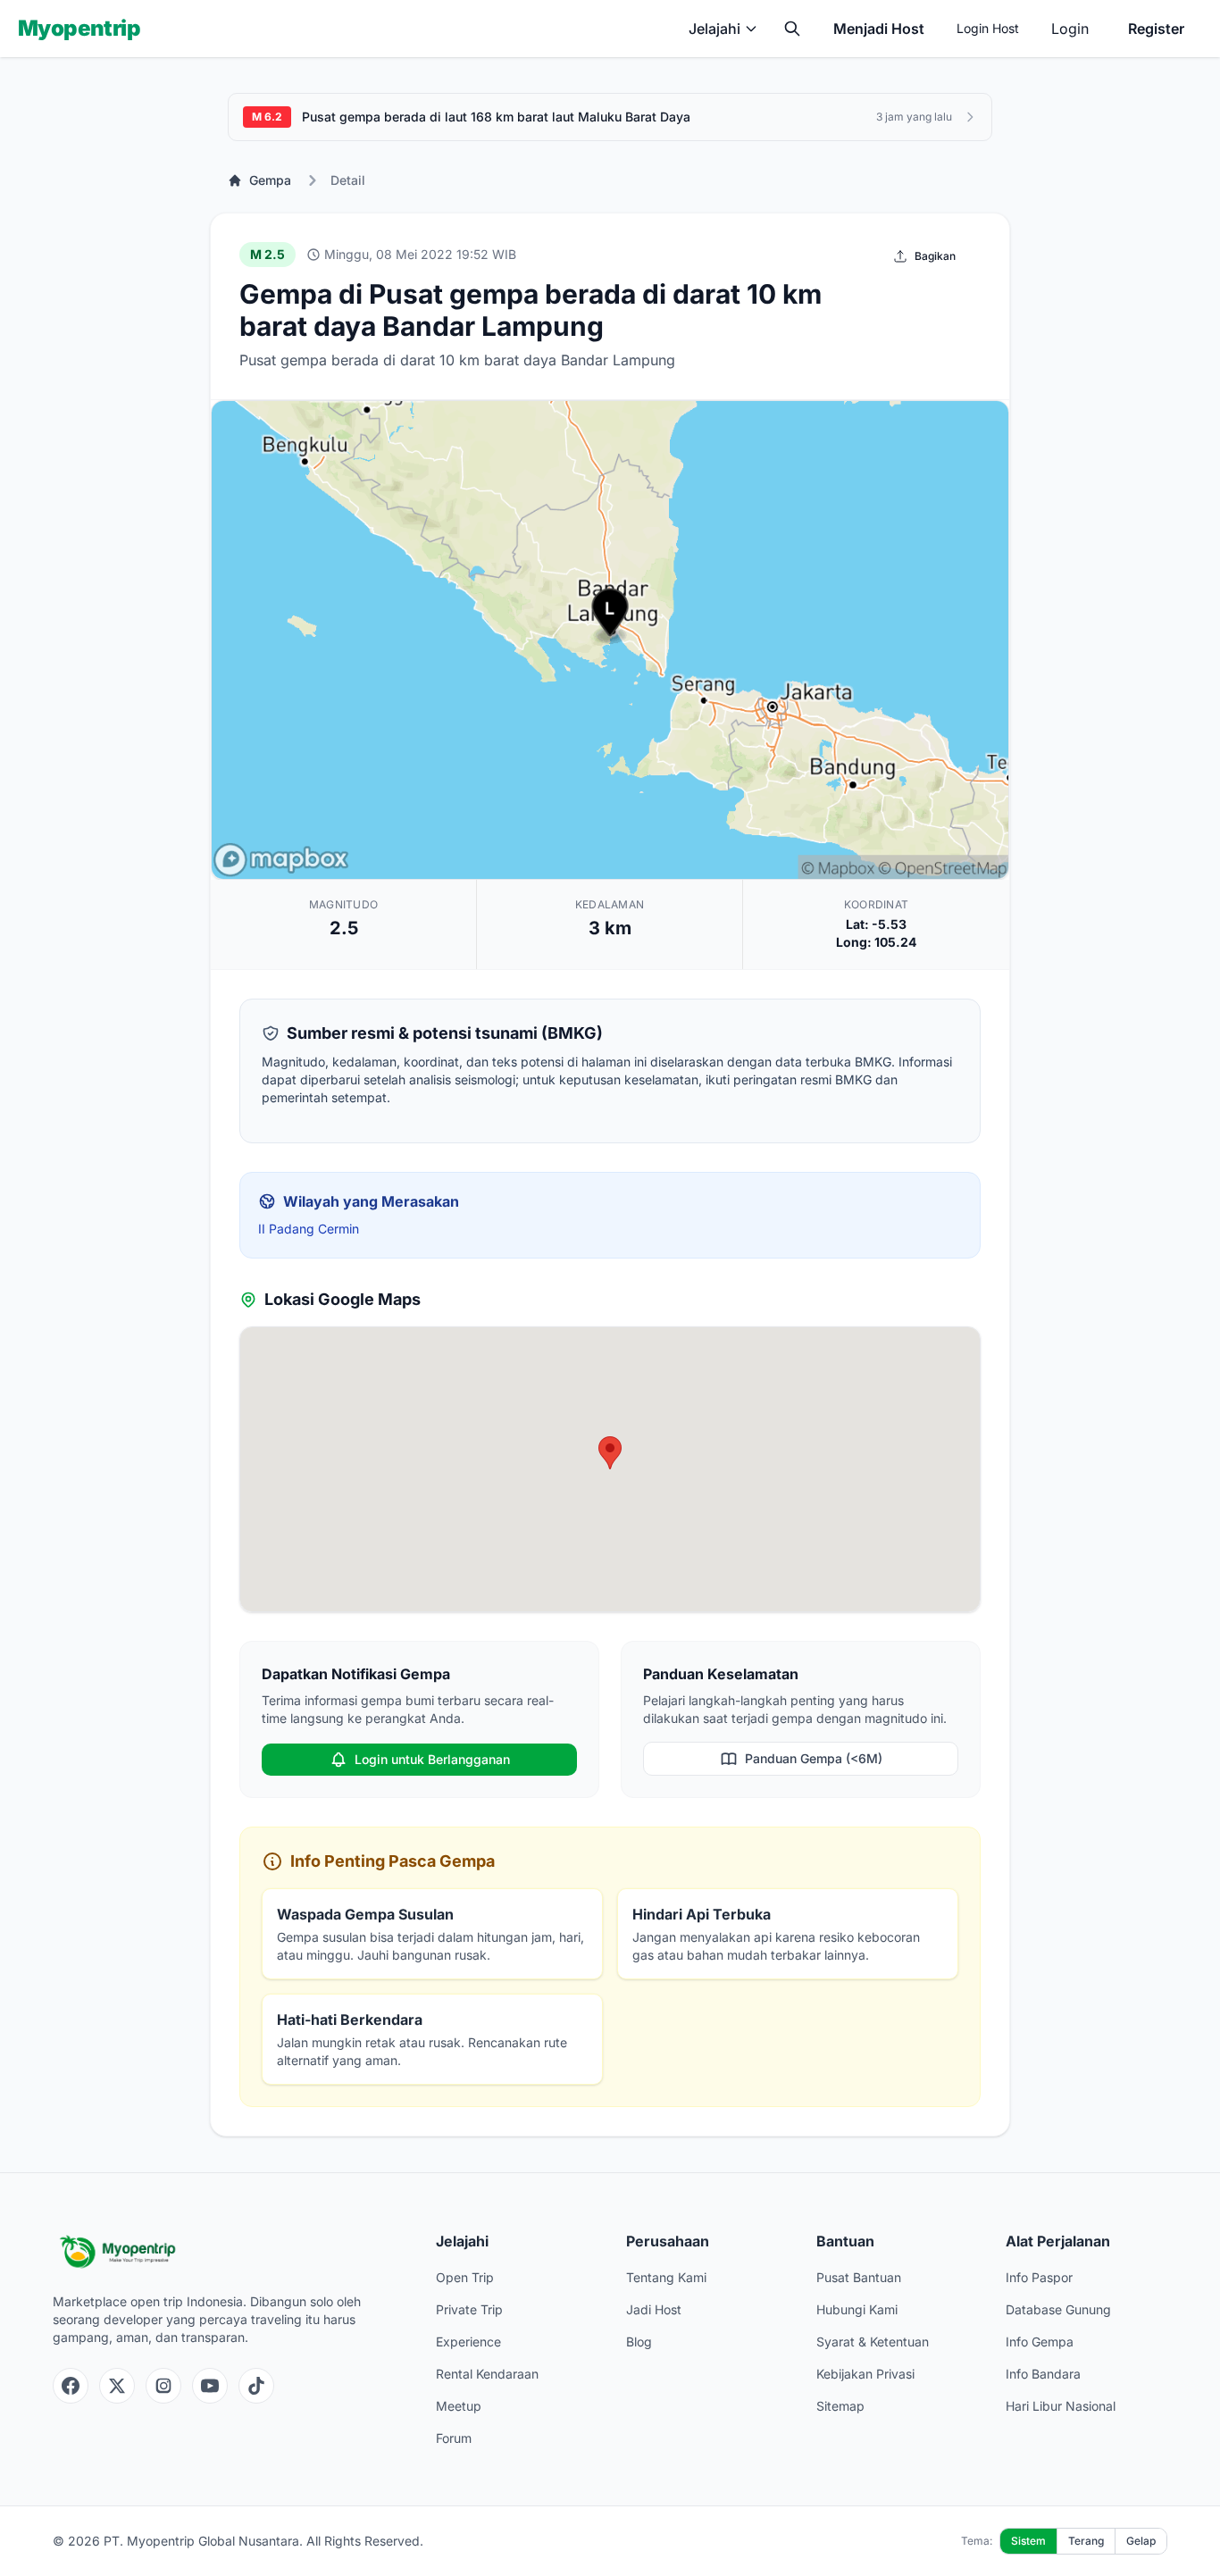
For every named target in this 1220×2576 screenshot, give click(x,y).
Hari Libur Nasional (1061, 2406)
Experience (468, 2342)
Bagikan (935, 256)
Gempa (270, 180)
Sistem (1028, 2541)
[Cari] (792, 29)
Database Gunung (1058, 2309)
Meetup (459, 2406)
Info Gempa (1040, 2342)
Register (1156, 29)
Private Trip (469, 2309)
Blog (639, 2342)
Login (1070, 29)
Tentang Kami (666, 2277)
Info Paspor (1039, 2277)
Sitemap (840, 2406)
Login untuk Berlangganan (432, 1759)
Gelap (1141, 2541)
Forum (454, 2438)
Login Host (988, 28)
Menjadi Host (879, 29)
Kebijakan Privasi (865, 2374)
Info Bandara (1043, 2374)
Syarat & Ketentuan (873, 2342)
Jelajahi (714, 29)
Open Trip (465, 2277)
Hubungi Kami (857, 2309)
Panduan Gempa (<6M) (814, 1758)
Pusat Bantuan (859, 2277)
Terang (1086, 2541)
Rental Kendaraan (487, 2374)
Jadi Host (654, 2309)
